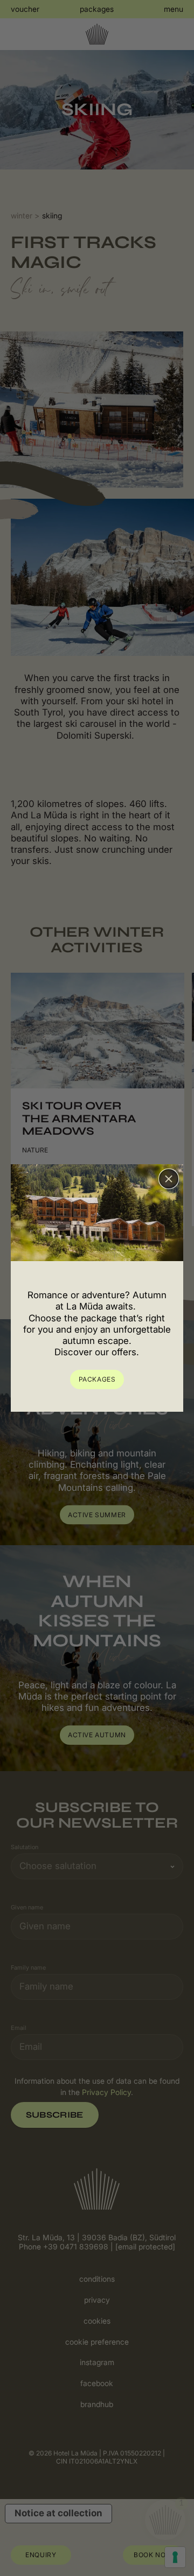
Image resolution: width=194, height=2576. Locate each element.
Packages (97, 1379)
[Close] (169, 1179)
